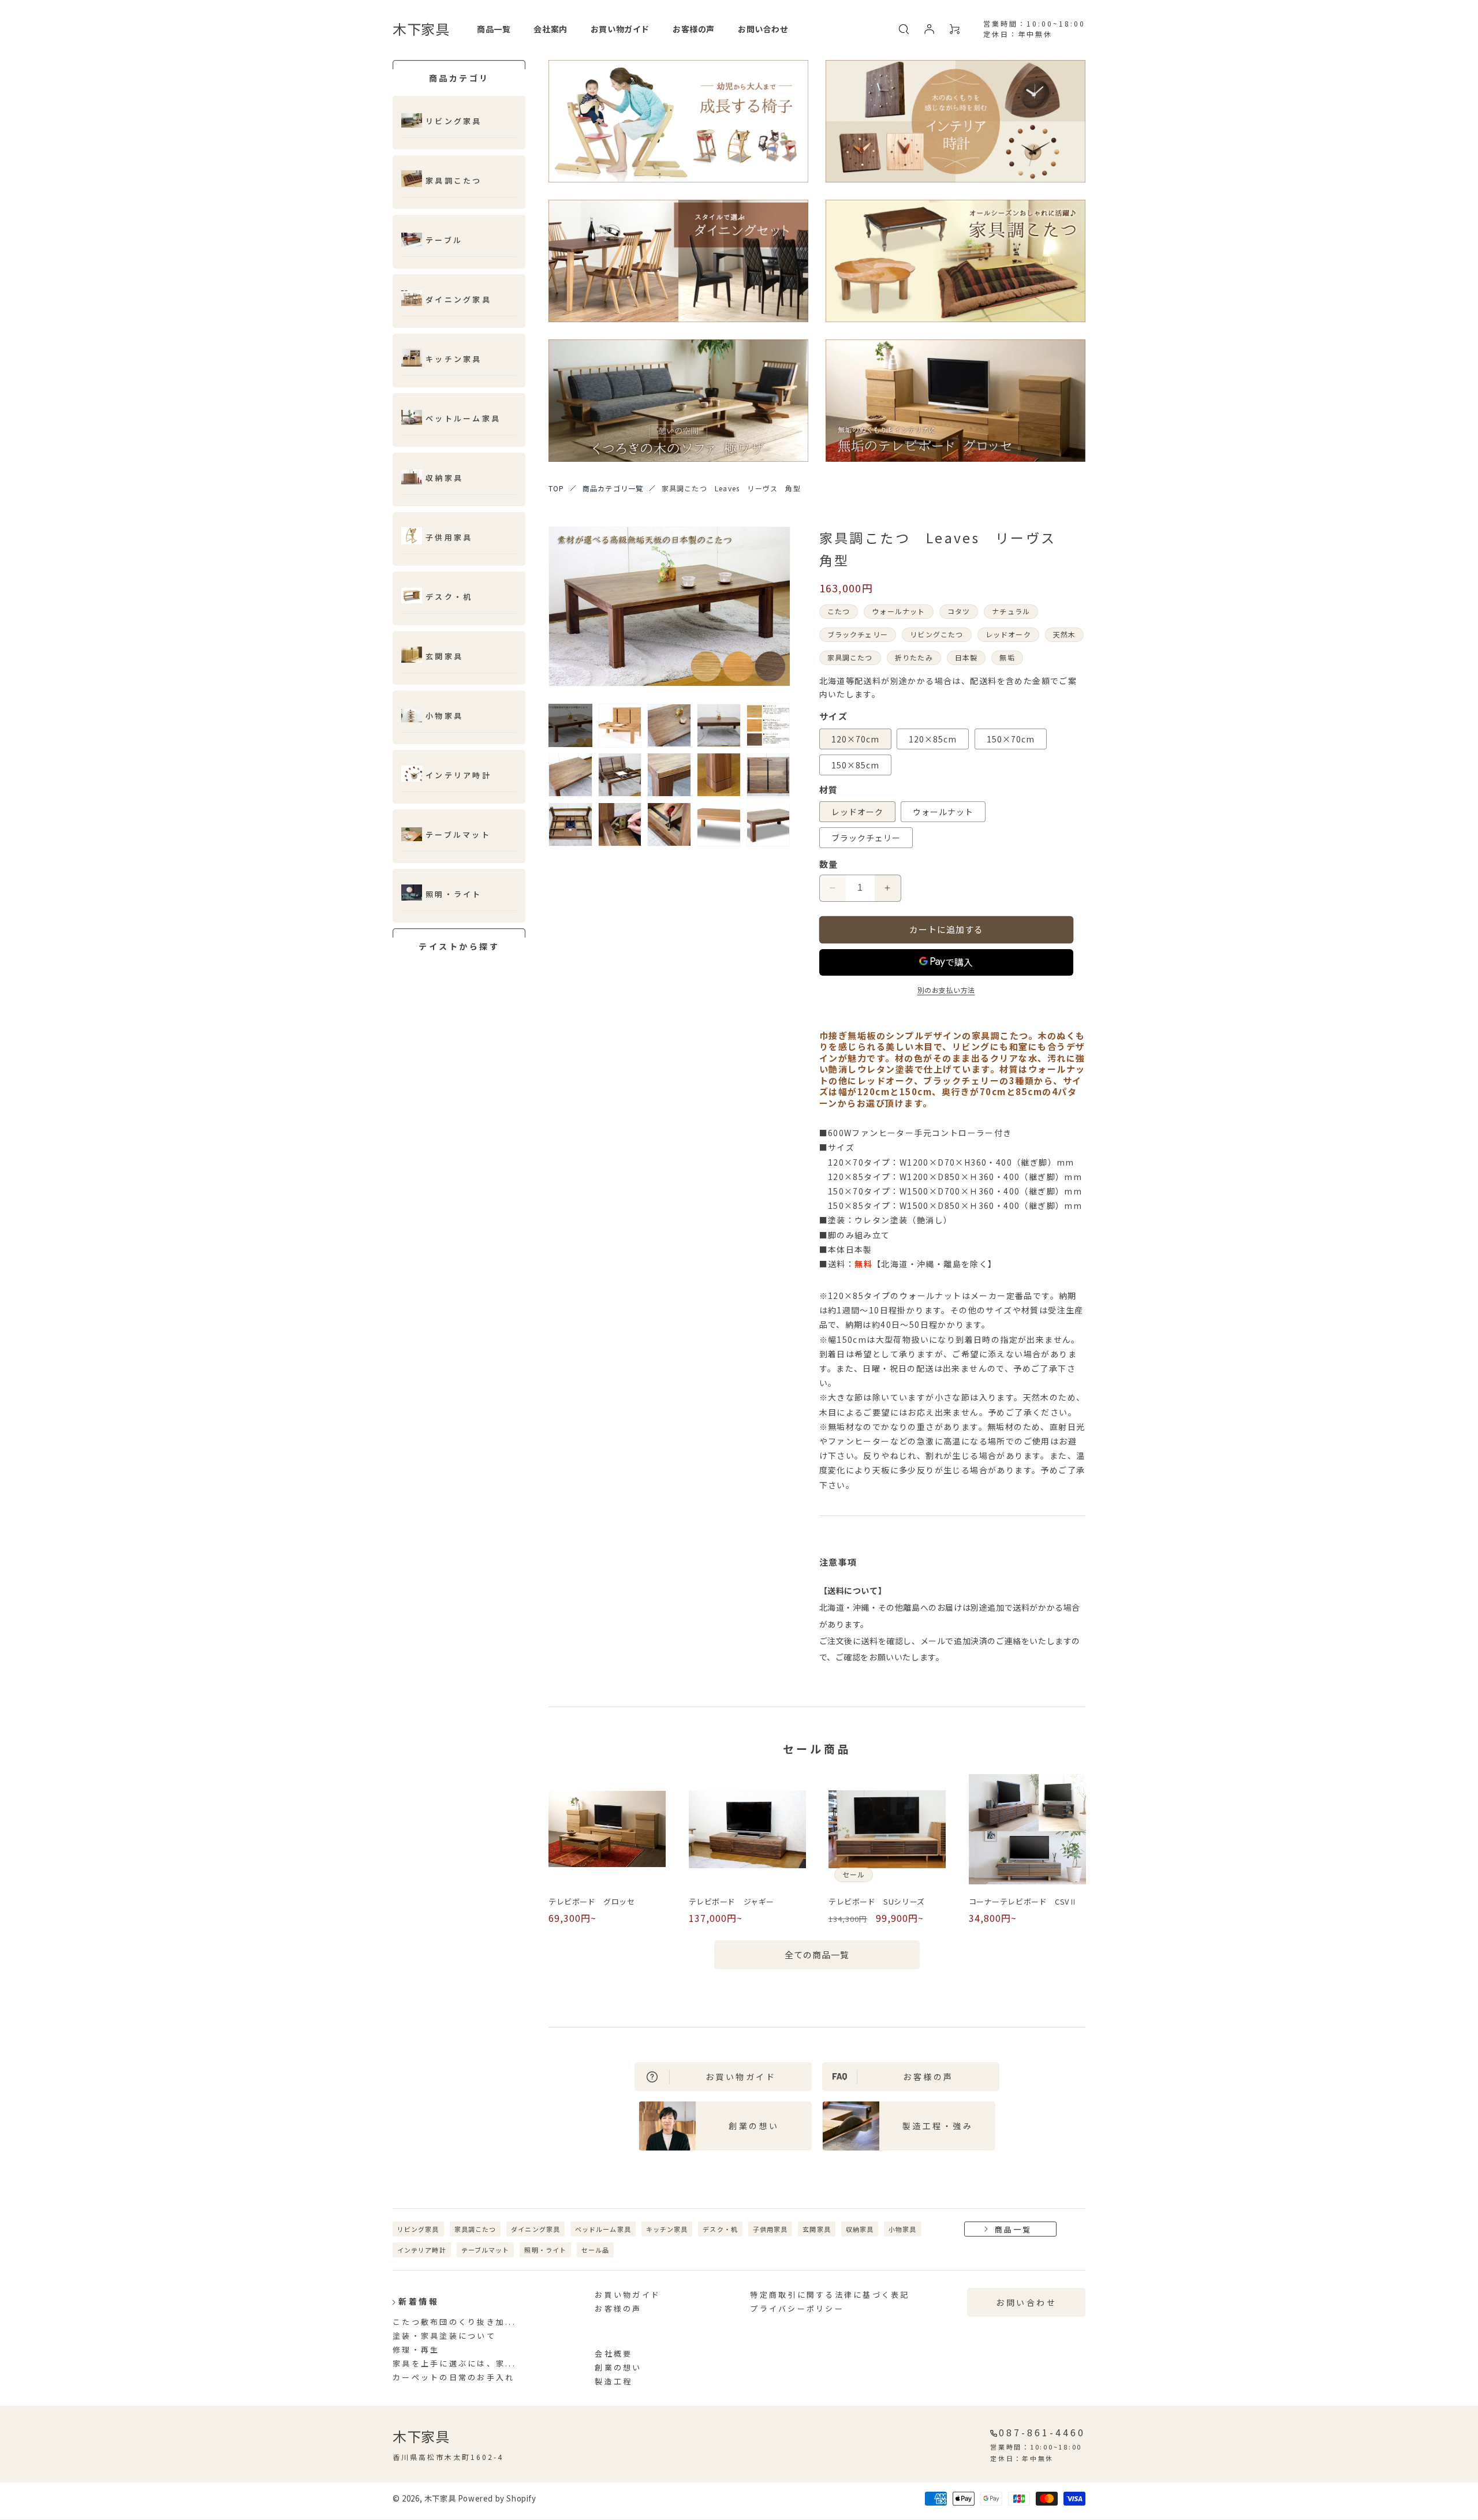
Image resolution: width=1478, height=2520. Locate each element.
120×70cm (855, 739)
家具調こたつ (454, 181)
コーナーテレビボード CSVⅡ (1023, 1902)
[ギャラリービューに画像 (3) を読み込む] (669, 726)
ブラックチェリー (866, 838)
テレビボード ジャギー (732, 1902)
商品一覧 (1014, 2229)
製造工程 (613, 2381)
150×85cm (855, 765)
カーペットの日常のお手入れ (454, 2377)
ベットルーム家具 (463, 419)
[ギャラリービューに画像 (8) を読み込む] (669, 775)
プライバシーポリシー (797, 2308)
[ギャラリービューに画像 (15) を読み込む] (768, 824)
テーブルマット (458, 835)
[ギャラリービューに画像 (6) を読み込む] (570, 775)
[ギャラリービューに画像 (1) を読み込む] (570, 726)
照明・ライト (454, 895)
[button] (904, 29)
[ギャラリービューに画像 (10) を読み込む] (768, 775)
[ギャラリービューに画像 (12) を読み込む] (620, 824)
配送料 (983, 681)
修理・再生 (416, 2349)
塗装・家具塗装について (444, 2336)
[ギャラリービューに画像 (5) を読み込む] (768, 726)
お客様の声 (618, 2308)
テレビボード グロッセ (592, 1902)
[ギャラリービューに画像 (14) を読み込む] (719, 824)
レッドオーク (857, 812)
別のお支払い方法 (946, 990)
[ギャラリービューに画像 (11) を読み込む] (570, 824)
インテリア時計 (458, 776)
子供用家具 (449, 538)
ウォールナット (943, 812)
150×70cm (1011, 739)
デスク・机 (449, 597)
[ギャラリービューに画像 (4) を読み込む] (719, 726)
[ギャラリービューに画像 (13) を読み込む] (669, 824)
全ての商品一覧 (817, 1955)
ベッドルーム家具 (603, 2229)
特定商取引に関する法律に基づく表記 (830, 2295)
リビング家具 (454, 122)
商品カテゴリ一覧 (613, 488)
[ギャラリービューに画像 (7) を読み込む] (620, 775)
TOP (557, 488)
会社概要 (613, 2353)
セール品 (595, 2250)
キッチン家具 (454, 359)
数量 (829, 864)
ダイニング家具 (458, 300)
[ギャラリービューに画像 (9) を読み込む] (719, 775)
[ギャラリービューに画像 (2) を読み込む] (620, 726)
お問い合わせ (1026, 2302)
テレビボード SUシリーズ (877, 1902)
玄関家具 (444, 657)
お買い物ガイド (628, 2295)
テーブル (444, 240)
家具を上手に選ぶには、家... (454, 2363)
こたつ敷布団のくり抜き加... (454, 2322)
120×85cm (933, 739)
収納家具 (444, 478)
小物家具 (444, 716)
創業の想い (618, 2367)
